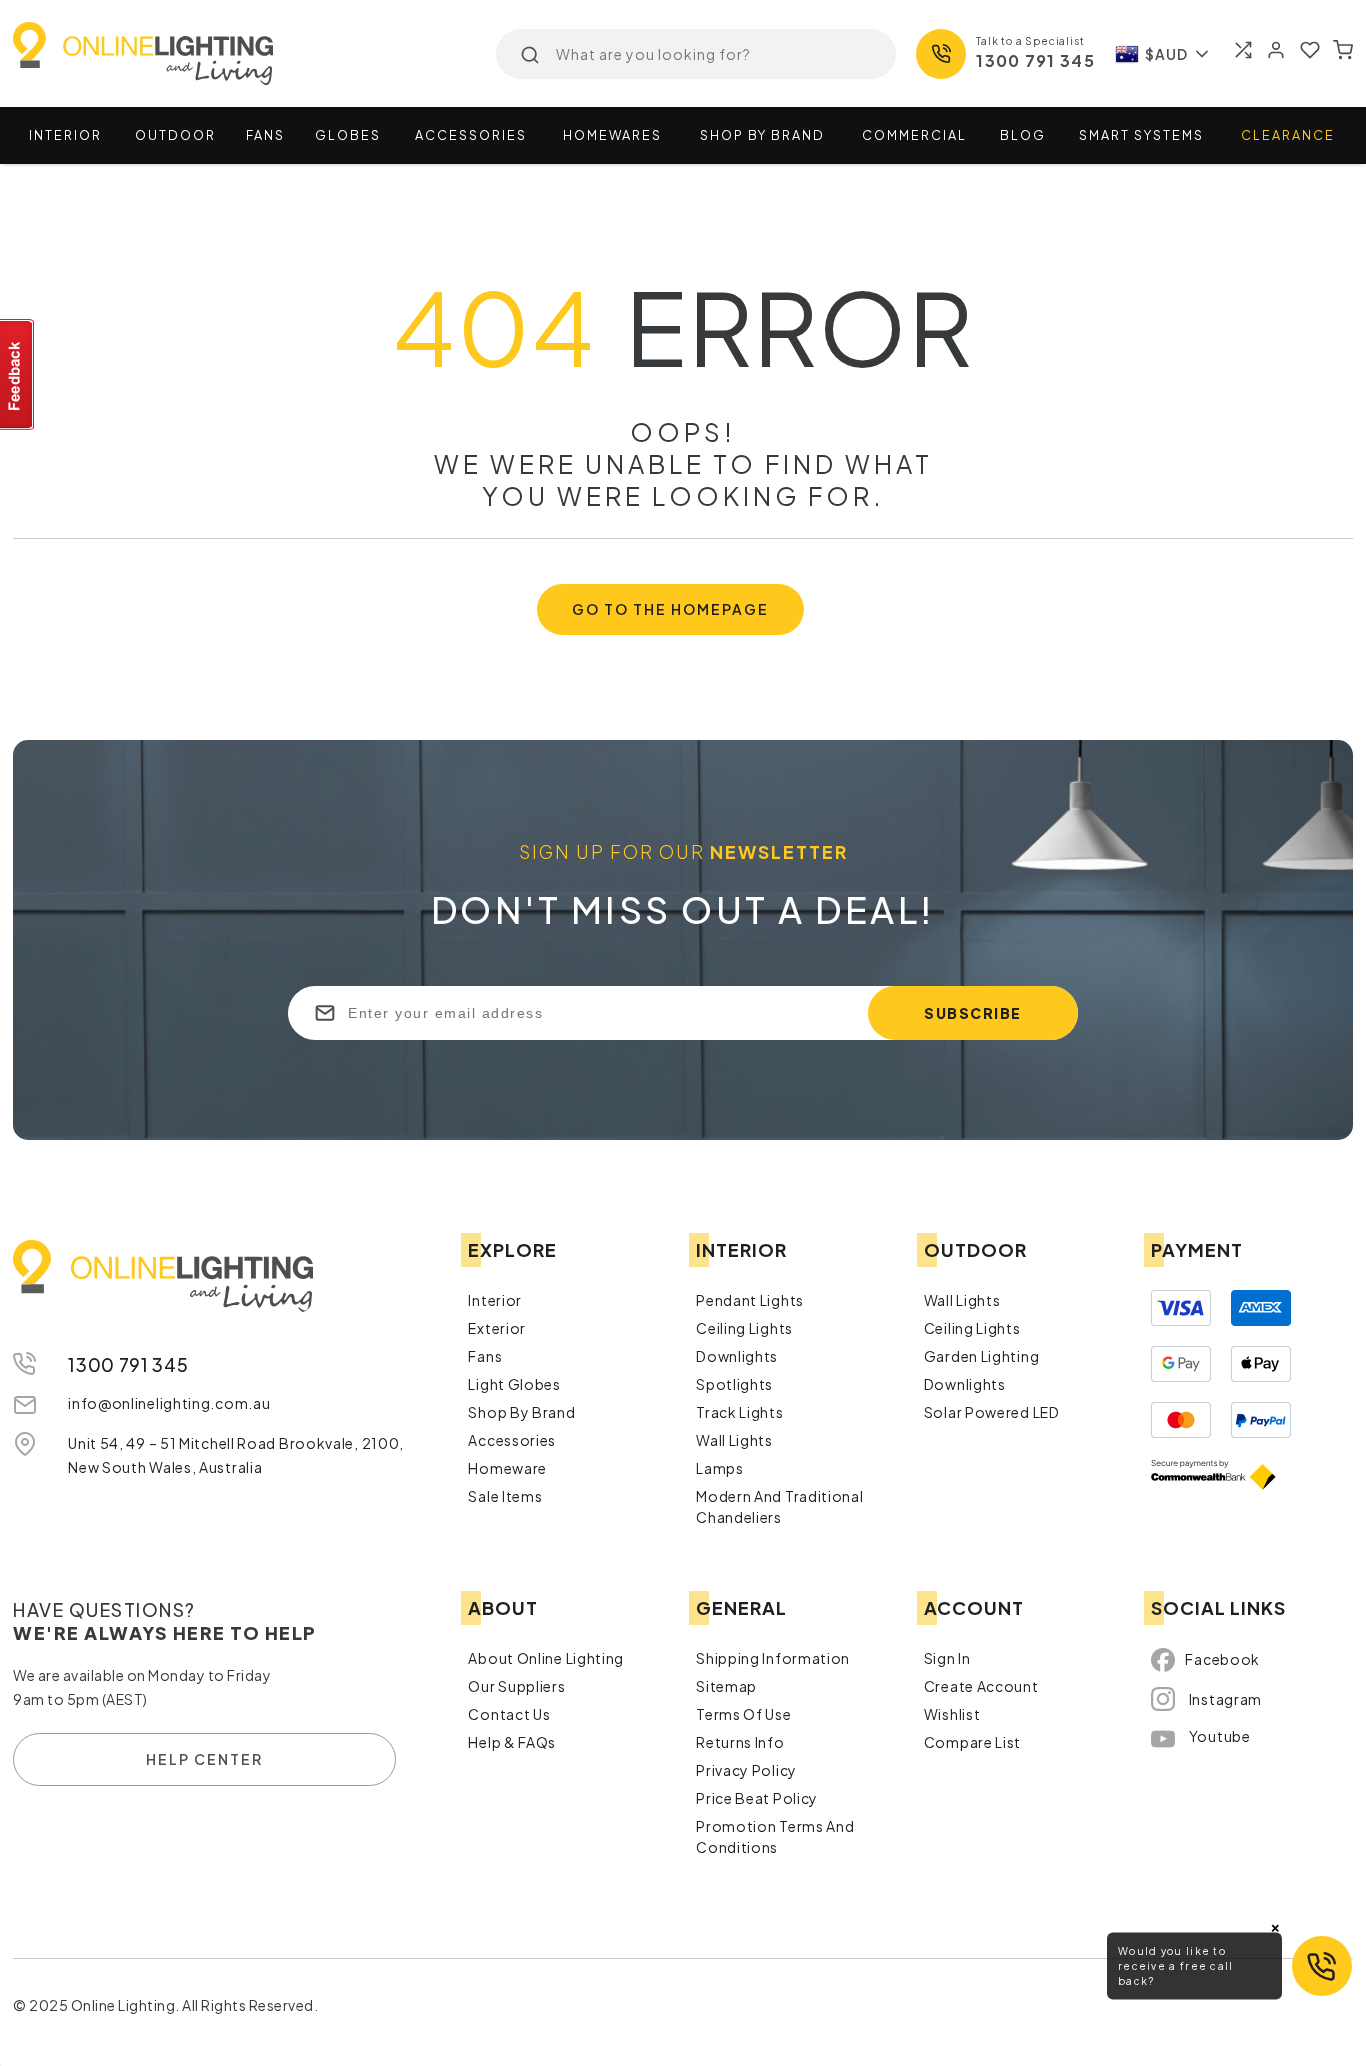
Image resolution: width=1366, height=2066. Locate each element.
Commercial (914, 135)
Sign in (947, 1658)
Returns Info (740, 1742)
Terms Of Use (743, 1714)
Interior (65, 135)
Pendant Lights (750, 1300)
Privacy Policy (746, 1770)
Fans (265, 135)
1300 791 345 (1035, 60)
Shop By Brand (521, 1412)
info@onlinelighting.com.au (169, 1403)
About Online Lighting (546, 1658)
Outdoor (175, 135)
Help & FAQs (512, 1742)
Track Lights (739, 1412)
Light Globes (514, 1384)
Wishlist (952, 1714)
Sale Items (505, 1496)
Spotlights (734, 1384)
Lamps (720, 1468)
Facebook (1222, 1659)
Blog (1023, 135)
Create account (981, 1686)
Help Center (204, 1759)
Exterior (497, 1328)
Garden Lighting (982, 1356)
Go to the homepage (670, 609)
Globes (348, 135)
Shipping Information (773, 1658)
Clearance (1288, 135)
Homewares (612, 135)
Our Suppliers (516, 1686)
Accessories (471, 135)
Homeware (507, 1468)
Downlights (737, 1356)
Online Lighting (143, 53)
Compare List (972, 1742)
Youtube (1220, 1736)
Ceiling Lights (744, 1328)
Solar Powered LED (992, 1412)
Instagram (1225, 1699)
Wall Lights (734, 1440)
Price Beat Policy (757, 1798)
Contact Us (509, 1714)
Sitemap (726, 1686)
